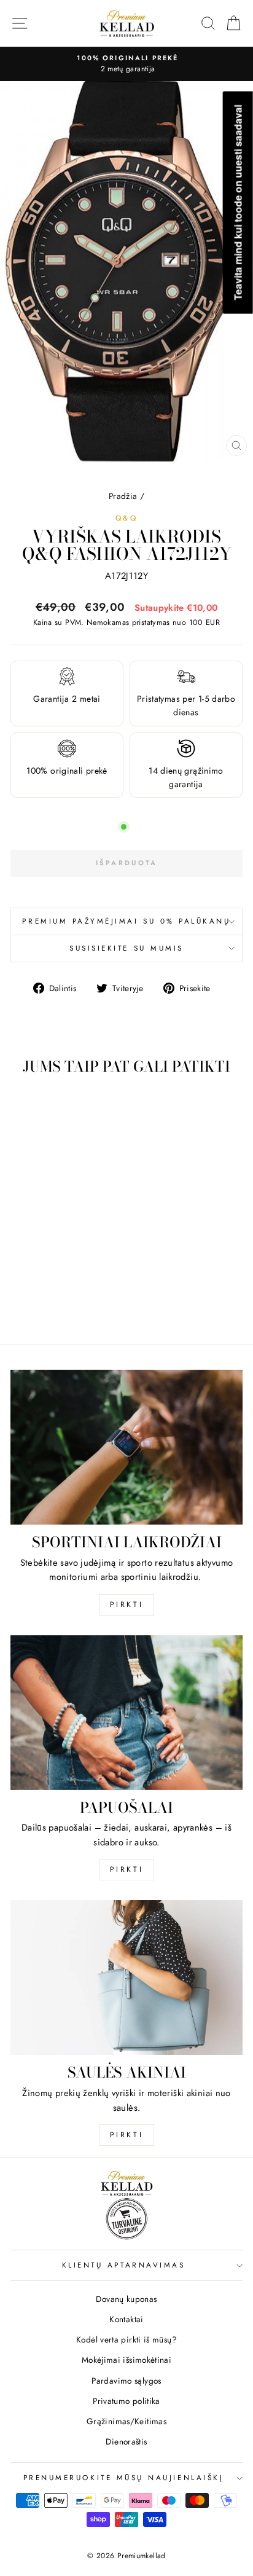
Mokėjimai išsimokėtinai (126, 2360)
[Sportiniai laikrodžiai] (126, 1447)
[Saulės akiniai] (126, 1977)
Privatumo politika (126, 2401)
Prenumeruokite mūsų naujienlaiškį (124, 2477)
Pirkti (127, 1604)
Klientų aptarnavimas (124, 2265)
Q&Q (127, 518)
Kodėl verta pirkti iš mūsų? (126, 2339)
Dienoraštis (126, 2441)
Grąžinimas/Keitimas (126, 2421)
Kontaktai (126, 2319)
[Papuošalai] (126, 1713)
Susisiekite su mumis (126, 948)
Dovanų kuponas (126, 2299)
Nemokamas (108, 622)
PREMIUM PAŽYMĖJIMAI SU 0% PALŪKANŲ (126, 921)
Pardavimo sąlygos (126, 2381)
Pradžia (123, 496)
